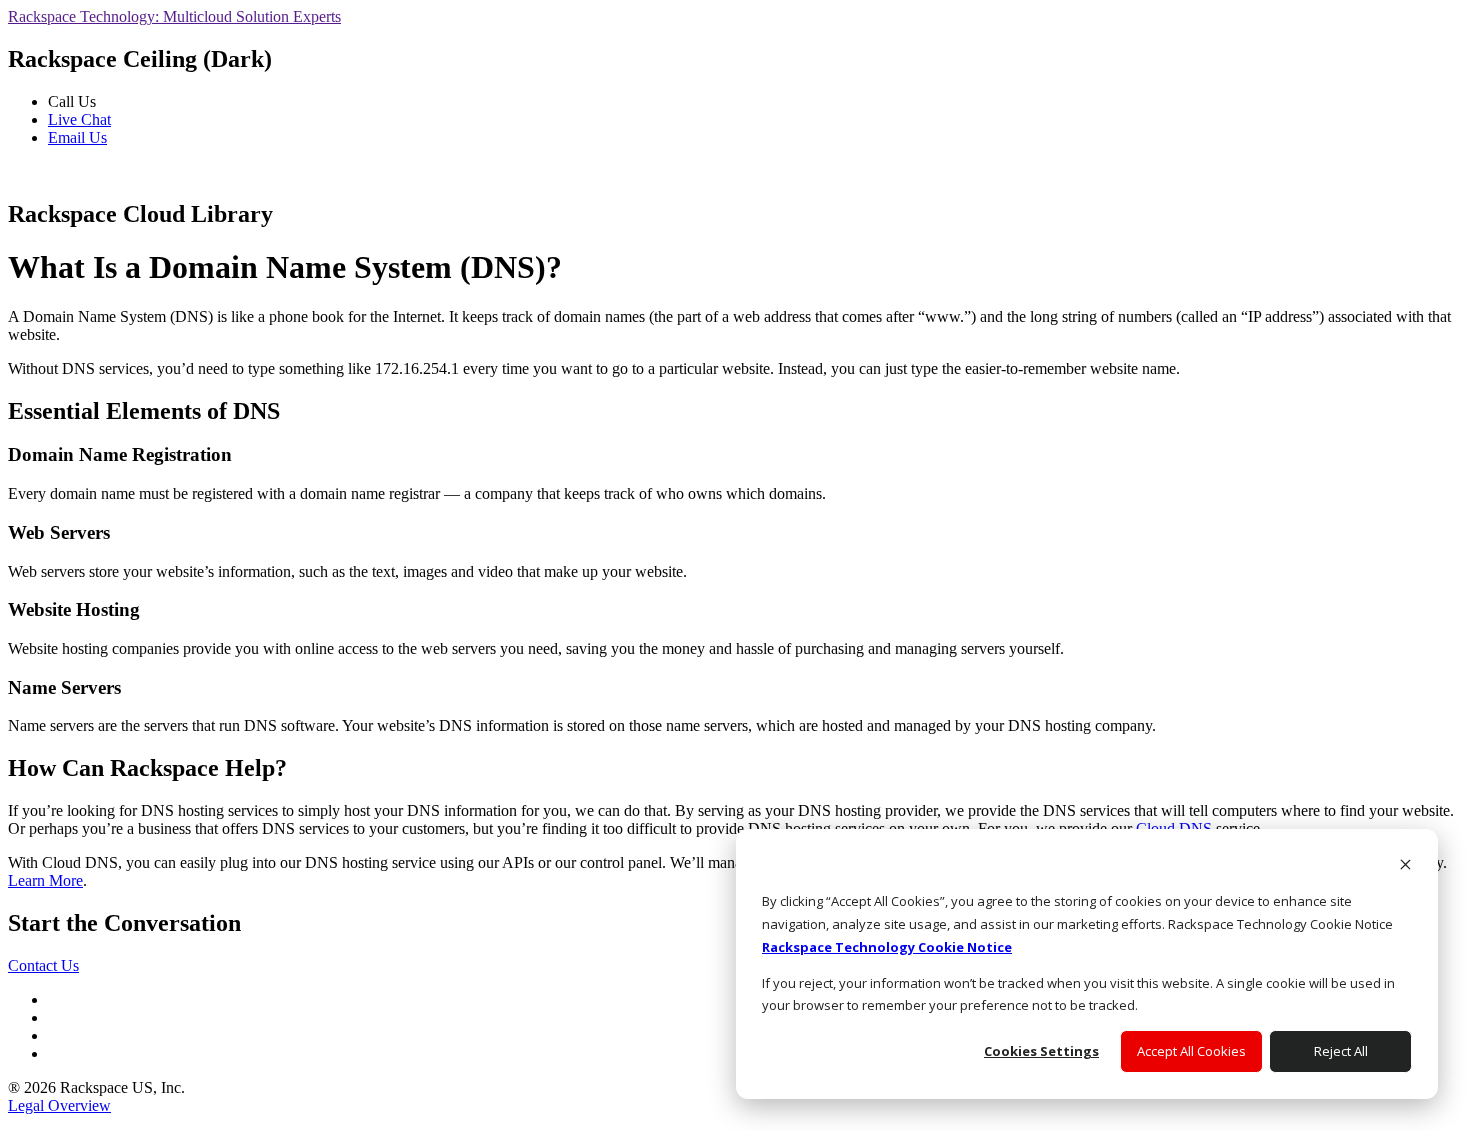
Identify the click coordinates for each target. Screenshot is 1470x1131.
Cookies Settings (1041, 1051)
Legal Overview (59, 1105)
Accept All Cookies (1191, 1051)
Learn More (45, 880)
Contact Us (43, 965)
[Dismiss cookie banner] (1405, 866)
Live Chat (79, 119)
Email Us (77, 137)
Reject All (1341, 1051)
